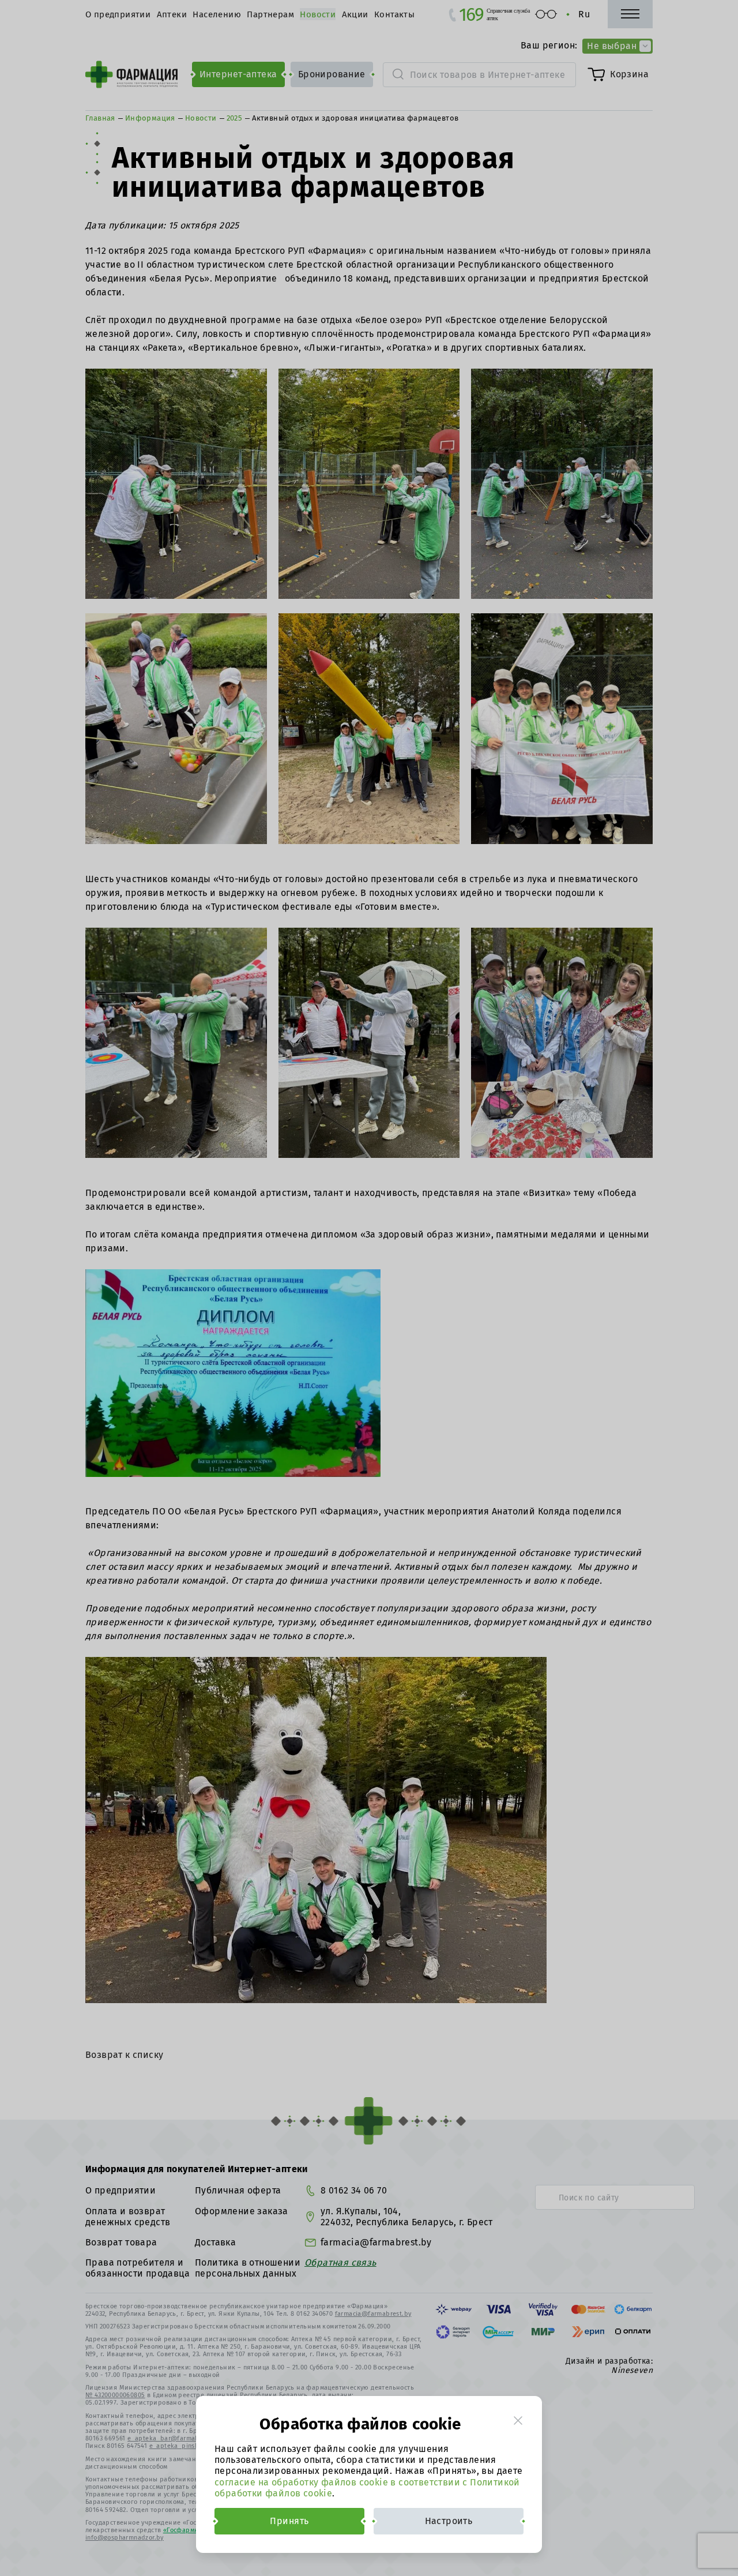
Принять (289, 2521)
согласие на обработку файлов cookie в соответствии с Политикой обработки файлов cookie (367, 2488)
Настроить (449, 2521)
